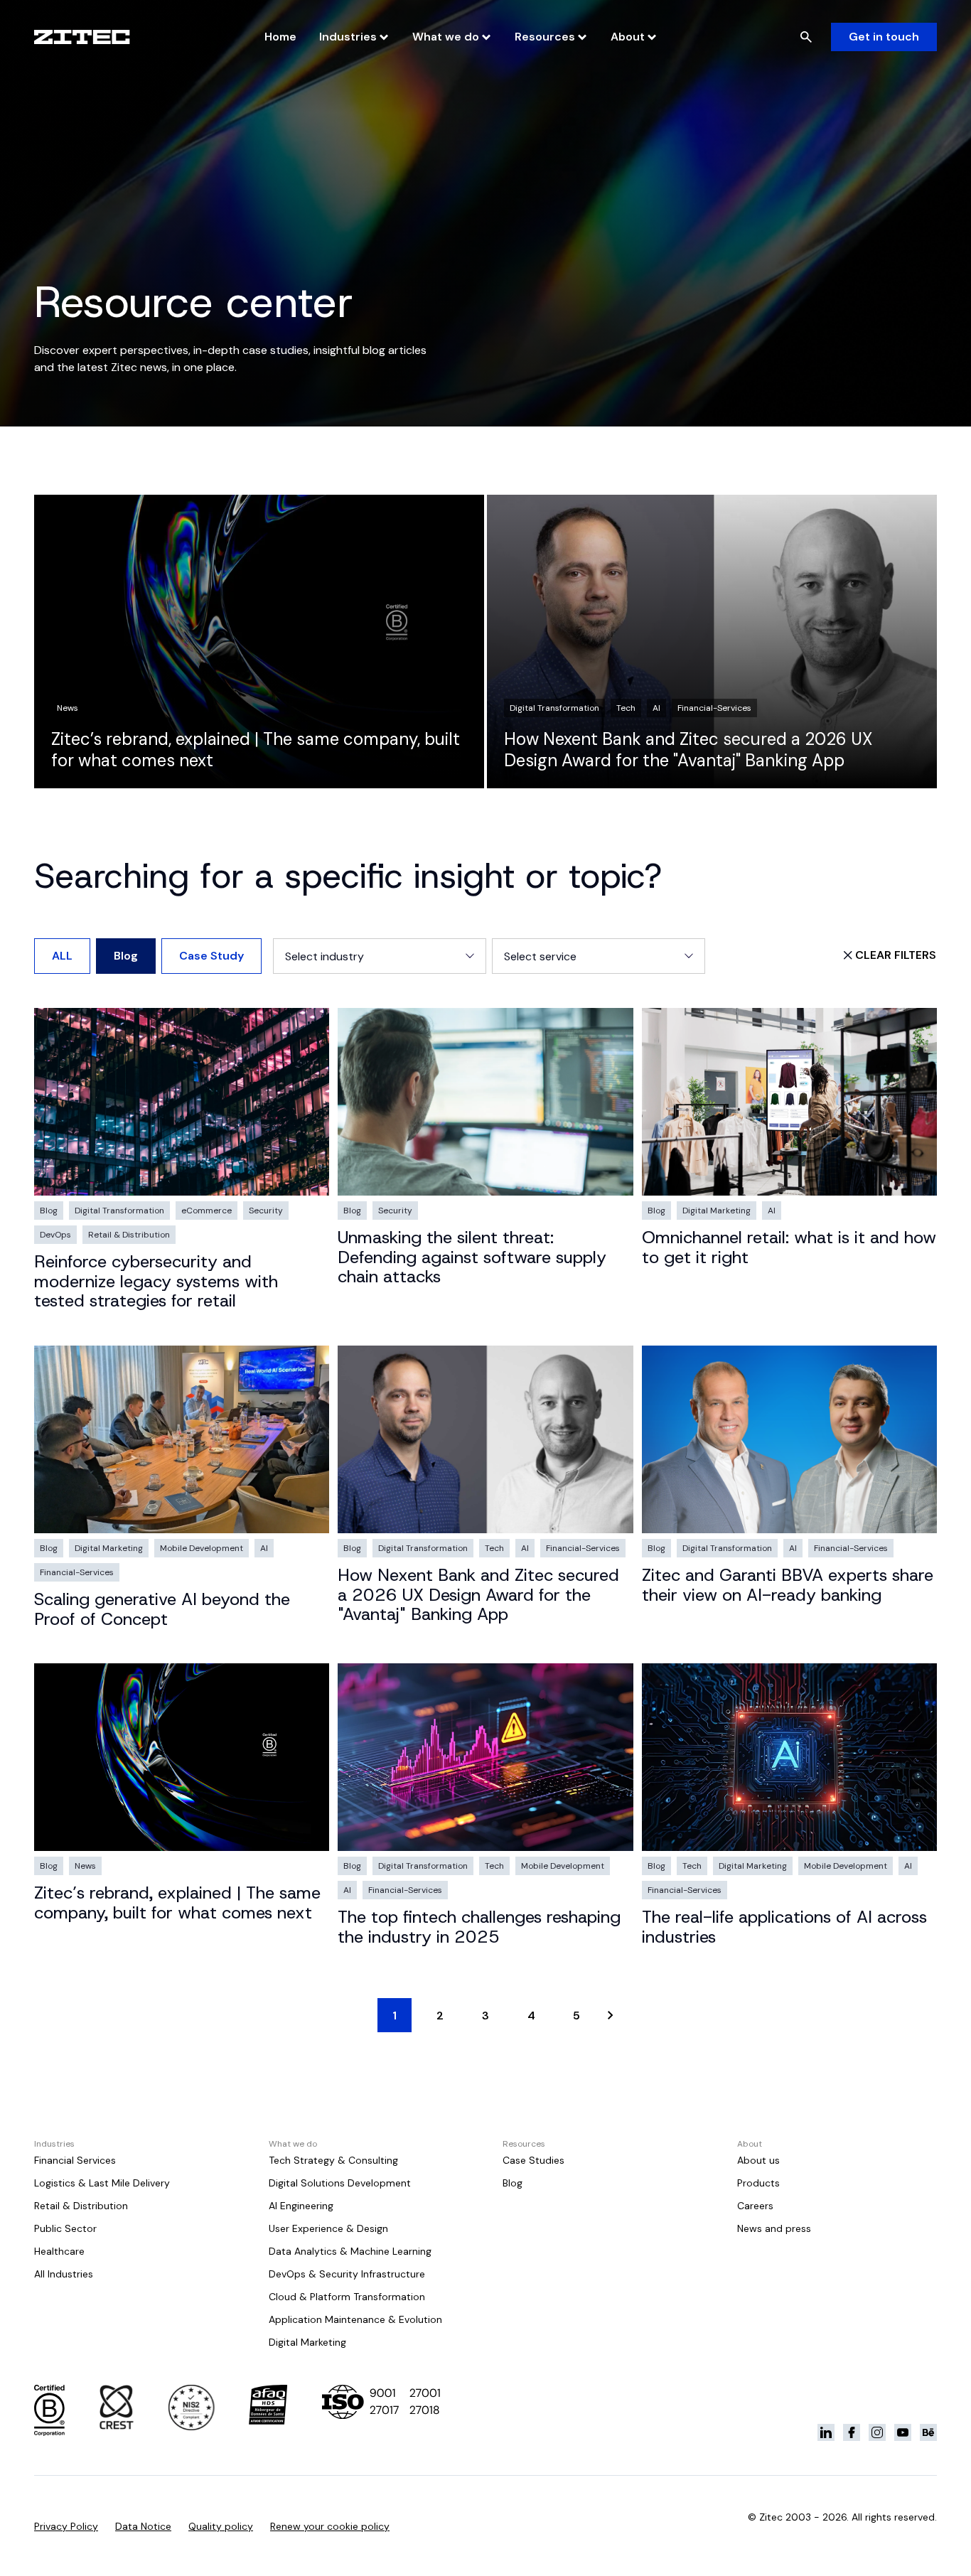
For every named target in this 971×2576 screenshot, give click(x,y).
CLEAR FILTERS (896, 955)
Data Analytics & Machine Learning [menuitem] (350, 2251)
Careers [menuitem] (755, 2206)
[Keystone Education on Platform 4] (903, 2432)
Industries (348, 37)
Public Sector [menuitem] (65, 2228)
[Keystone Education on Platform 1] (826, 2432)
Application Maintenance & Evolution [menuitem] (355, 2319)
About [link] (628, 37)
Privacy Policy (66, 2526)
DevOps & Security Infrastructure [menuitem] (347, 2274)
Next (611, 2015)
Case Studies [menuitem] (533, 2160)
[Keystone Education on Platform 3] (877, 2432)
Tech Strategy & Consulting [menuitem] (333, 2160)
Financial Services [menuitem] (75, 2160)
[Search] (806, 37)
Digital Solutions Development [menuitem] (340, 2183)
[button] (380, 956)
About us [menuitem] (758, 2160)
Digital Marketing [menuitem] (307, 2342)
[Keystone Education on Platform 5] (928, 2432)
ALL (62, 956)
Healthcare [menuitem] (59, 2251)
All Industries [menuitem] (64, 2274)
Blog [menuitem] (513, 2183)
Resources (545, 37)
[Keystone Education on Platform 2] (852, 2432)
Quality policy (221, 2526)
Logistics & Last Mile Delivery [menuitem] (102, 2183)
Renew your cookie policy (330, 2526)
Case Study (211, 956)
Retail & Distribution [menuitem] (81, 2206)
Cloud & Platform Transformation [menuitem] (347, 2297)
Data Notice (143, 2526)
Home (280, 37)
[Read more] (259, 642)
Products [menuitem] (758, 2183)
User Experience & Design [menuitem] (328, 2228)
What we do (446, 37)
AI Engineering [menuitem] (301, 2206)
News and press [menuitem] (774, 2228)
